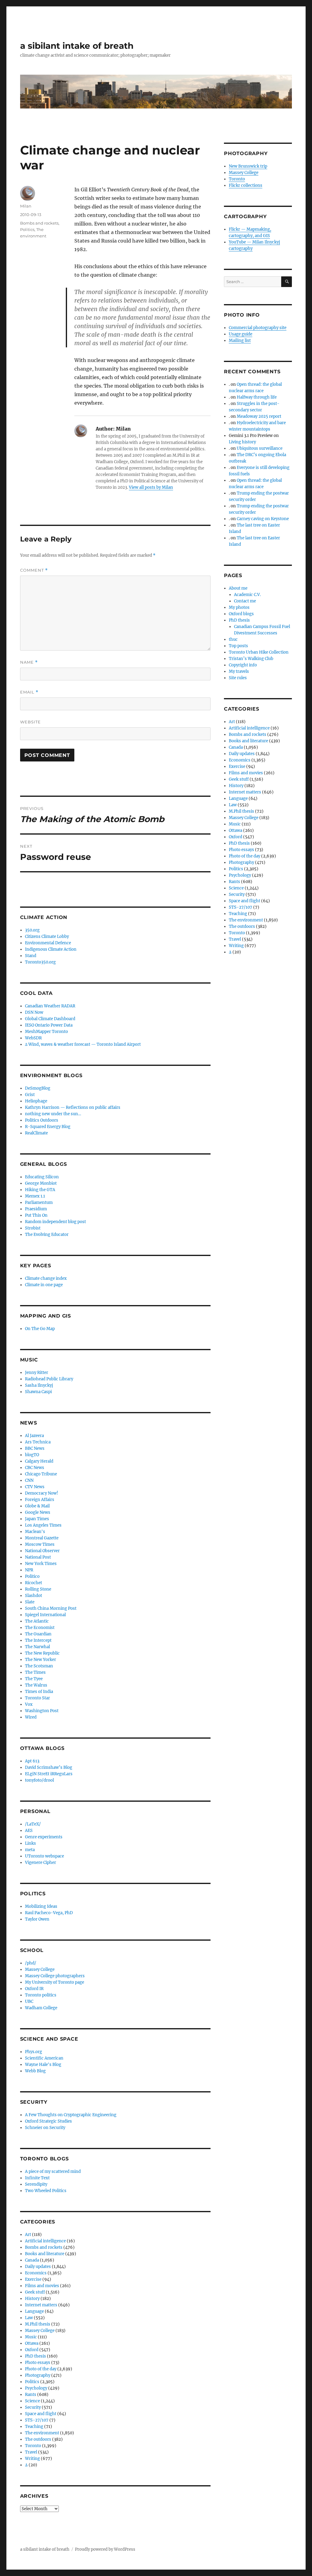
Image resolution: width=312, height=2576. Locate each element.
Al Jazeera (34, 1436)
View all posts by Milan (151, 487)
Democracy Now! (42, 1493)
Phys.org (34, 2052)
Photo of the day (41, 2369)
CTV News (35, 1487)
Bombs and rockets (39, 223)
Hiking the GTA (40, 1190)
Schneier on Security (45, 2128)
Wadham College (41, 2008)
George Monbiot (41, 1183)
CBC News (35, 1468)
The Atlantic (37, 1621)
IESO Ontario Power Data (49, 1025)
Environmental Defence (48, 943)
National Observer (42, 1551)
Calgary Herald (39, 1461)
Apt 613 (32, 1761)
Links (30, 1843)
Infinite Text (37, 2178)
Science (32, 2401)
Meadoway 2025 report (259, 416)
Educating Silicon (42, 1177)
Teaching (34, 2427)
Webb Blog (35, 2071)
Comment (34, 570)
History (32, 2299)
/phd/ (31, 1963)
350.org (32, 930)
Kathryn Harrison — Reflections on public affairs (73, 1107)
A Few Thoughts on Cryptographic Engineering (71, 2115)
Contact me (245, 601)
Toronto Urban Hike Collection (259, 652)
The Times (35, 1672)
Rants (31, 2395)
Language (34, 2311)
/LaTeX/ (33, 1824)
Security (33, 2407)
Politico (32, 1576)
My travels (239, 671)
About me (238, 588)
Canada (32, 2260)
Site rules (238, 678)
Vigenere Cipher (41, 1863)
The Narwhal (37, 1647)
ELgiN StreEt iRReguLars (49, 1774)
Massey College (40, 1969)
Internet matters (41, 2305)
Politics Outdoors (42, 1120)
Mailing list (240, 341)
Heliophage (36, 1101)
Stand (31, 956)
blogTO (32, 1455)
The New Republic (42, 1653)
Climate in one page (44, 1285)
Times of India (39, 1692)
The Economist (40, 1628)
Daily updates (38, 2267)
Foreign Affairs (40, 1500)
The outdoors (38, 2439)
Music (31, 2337)
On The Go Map (40, 1329)
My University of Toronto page (55, 1982)
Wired (31, 1717)
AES (29, 1831)
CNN (29, 1480)
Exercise (33, 2279)
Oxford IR (34, 1989)
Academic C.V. (247, 595)
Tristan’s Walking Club (251, 659)
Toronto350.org (40, 962)
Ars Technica (38, 1442)
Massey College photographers (55, 1976)
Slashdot (34, 1596)
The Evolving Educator (47, 1235)
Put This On (36, 1215)
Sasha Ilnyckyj (39, 1385)
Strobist (33, 1228)
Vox (29, 1704)
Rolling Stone (38, 1589)
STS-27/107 (37, 2420)
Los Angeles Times (43, 1525)
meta (30, 1850)
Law (29, 2318)
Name (29, 662)
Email (29, 692)
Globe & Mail (37, 1506)
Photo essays (38, 2363)
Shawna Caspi (38, 1392)
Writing (32, 2459)
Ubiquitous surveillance (260, 448)
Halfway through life (257, 397)
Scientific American (44, 2058)
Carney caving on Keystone (263, 519)
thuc (233, 639)
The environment (42, 2433)
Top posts (238, 646)
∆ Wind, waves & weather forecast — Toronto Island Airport (83, 1044)
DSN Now (34, 1012)
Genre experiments (44, 1837)
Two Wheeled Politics (46, 2191)
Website (30, 722)
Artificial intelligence (45, 2241)
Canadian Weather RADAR (50, 1006)
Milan (26, 206)
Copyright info (243, 665)
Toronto (33, 2446)
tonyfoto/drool (39, 1780)
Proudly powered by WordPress (105, 2549)
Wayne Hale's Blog (43, 2065)
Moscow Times (40, 1544)
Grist (30, 1095)
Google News (38, 1512)
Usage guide (241, 334)
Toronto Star (37, 1698)
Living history (242, 442)
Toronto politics (41, 1995)
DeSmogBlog (38, 1088)
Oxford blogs (241, 614)
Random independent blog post (55, 1222)
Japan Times (37, 1519)
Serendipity (36, 2184)
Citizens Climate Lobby (47, 937)
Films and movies (42, 2286)
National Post (38, 1557)
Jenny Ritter (37, 1373)
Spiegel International (45, 1615)
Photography (38, 2375)
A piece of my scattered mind (53, 2172)
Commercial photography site (258, 328)
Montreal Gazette (42, 1538)
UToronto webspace (44, 1856)
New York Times (41, 1564)
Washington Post (42, 1711)
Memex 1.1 (35, 1196)
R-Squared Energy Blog (48, 1127)
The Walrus (36, 1685)
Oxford (32, 2350)
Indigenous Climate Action (51, 949)
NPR (29, 1570)
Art (28, 2235)
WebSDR (33, 1038)
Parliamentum (39, 1203)
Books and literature (45, 2254)
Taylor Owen (37, 1919)
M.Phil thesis (38, 2324)
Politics (27, 229)
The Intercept (38, 1640)
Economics (36, 2273)
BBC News (35, 1448)
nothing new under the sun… (53, 1114)
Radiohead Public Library (49, 1379)
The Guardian (38, 1634)
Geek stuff (35, 2292)
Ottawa (32, 2343)
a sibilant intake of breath (77, 46)
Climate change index (46, 1278)
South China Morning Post (51, 1608)
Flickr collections (246, 185)
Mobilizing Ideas (41, 1906)
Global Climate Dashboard (50, 1019)
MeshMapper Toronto (46, 1032)
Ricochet (34, 1583)
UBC (29, 2001)
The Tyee (34, 1679)
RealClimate (36, 1133)
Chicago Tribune (41, 1474)
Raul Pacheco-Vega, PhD (49, 1913)
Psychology (36, 2388)
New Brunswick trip (248, 166)
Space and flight (41, 2414)
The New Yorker (41, 1660)
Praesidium (36, 1209)
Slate (30, 1602)
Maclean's (35, 1532)
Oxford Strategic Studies (48, 2121)
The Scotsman (39, 1666)
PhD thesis (35, 2356)
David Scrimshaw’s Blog (49, 1767)
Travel (31, 2452)
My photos (239, 607)
